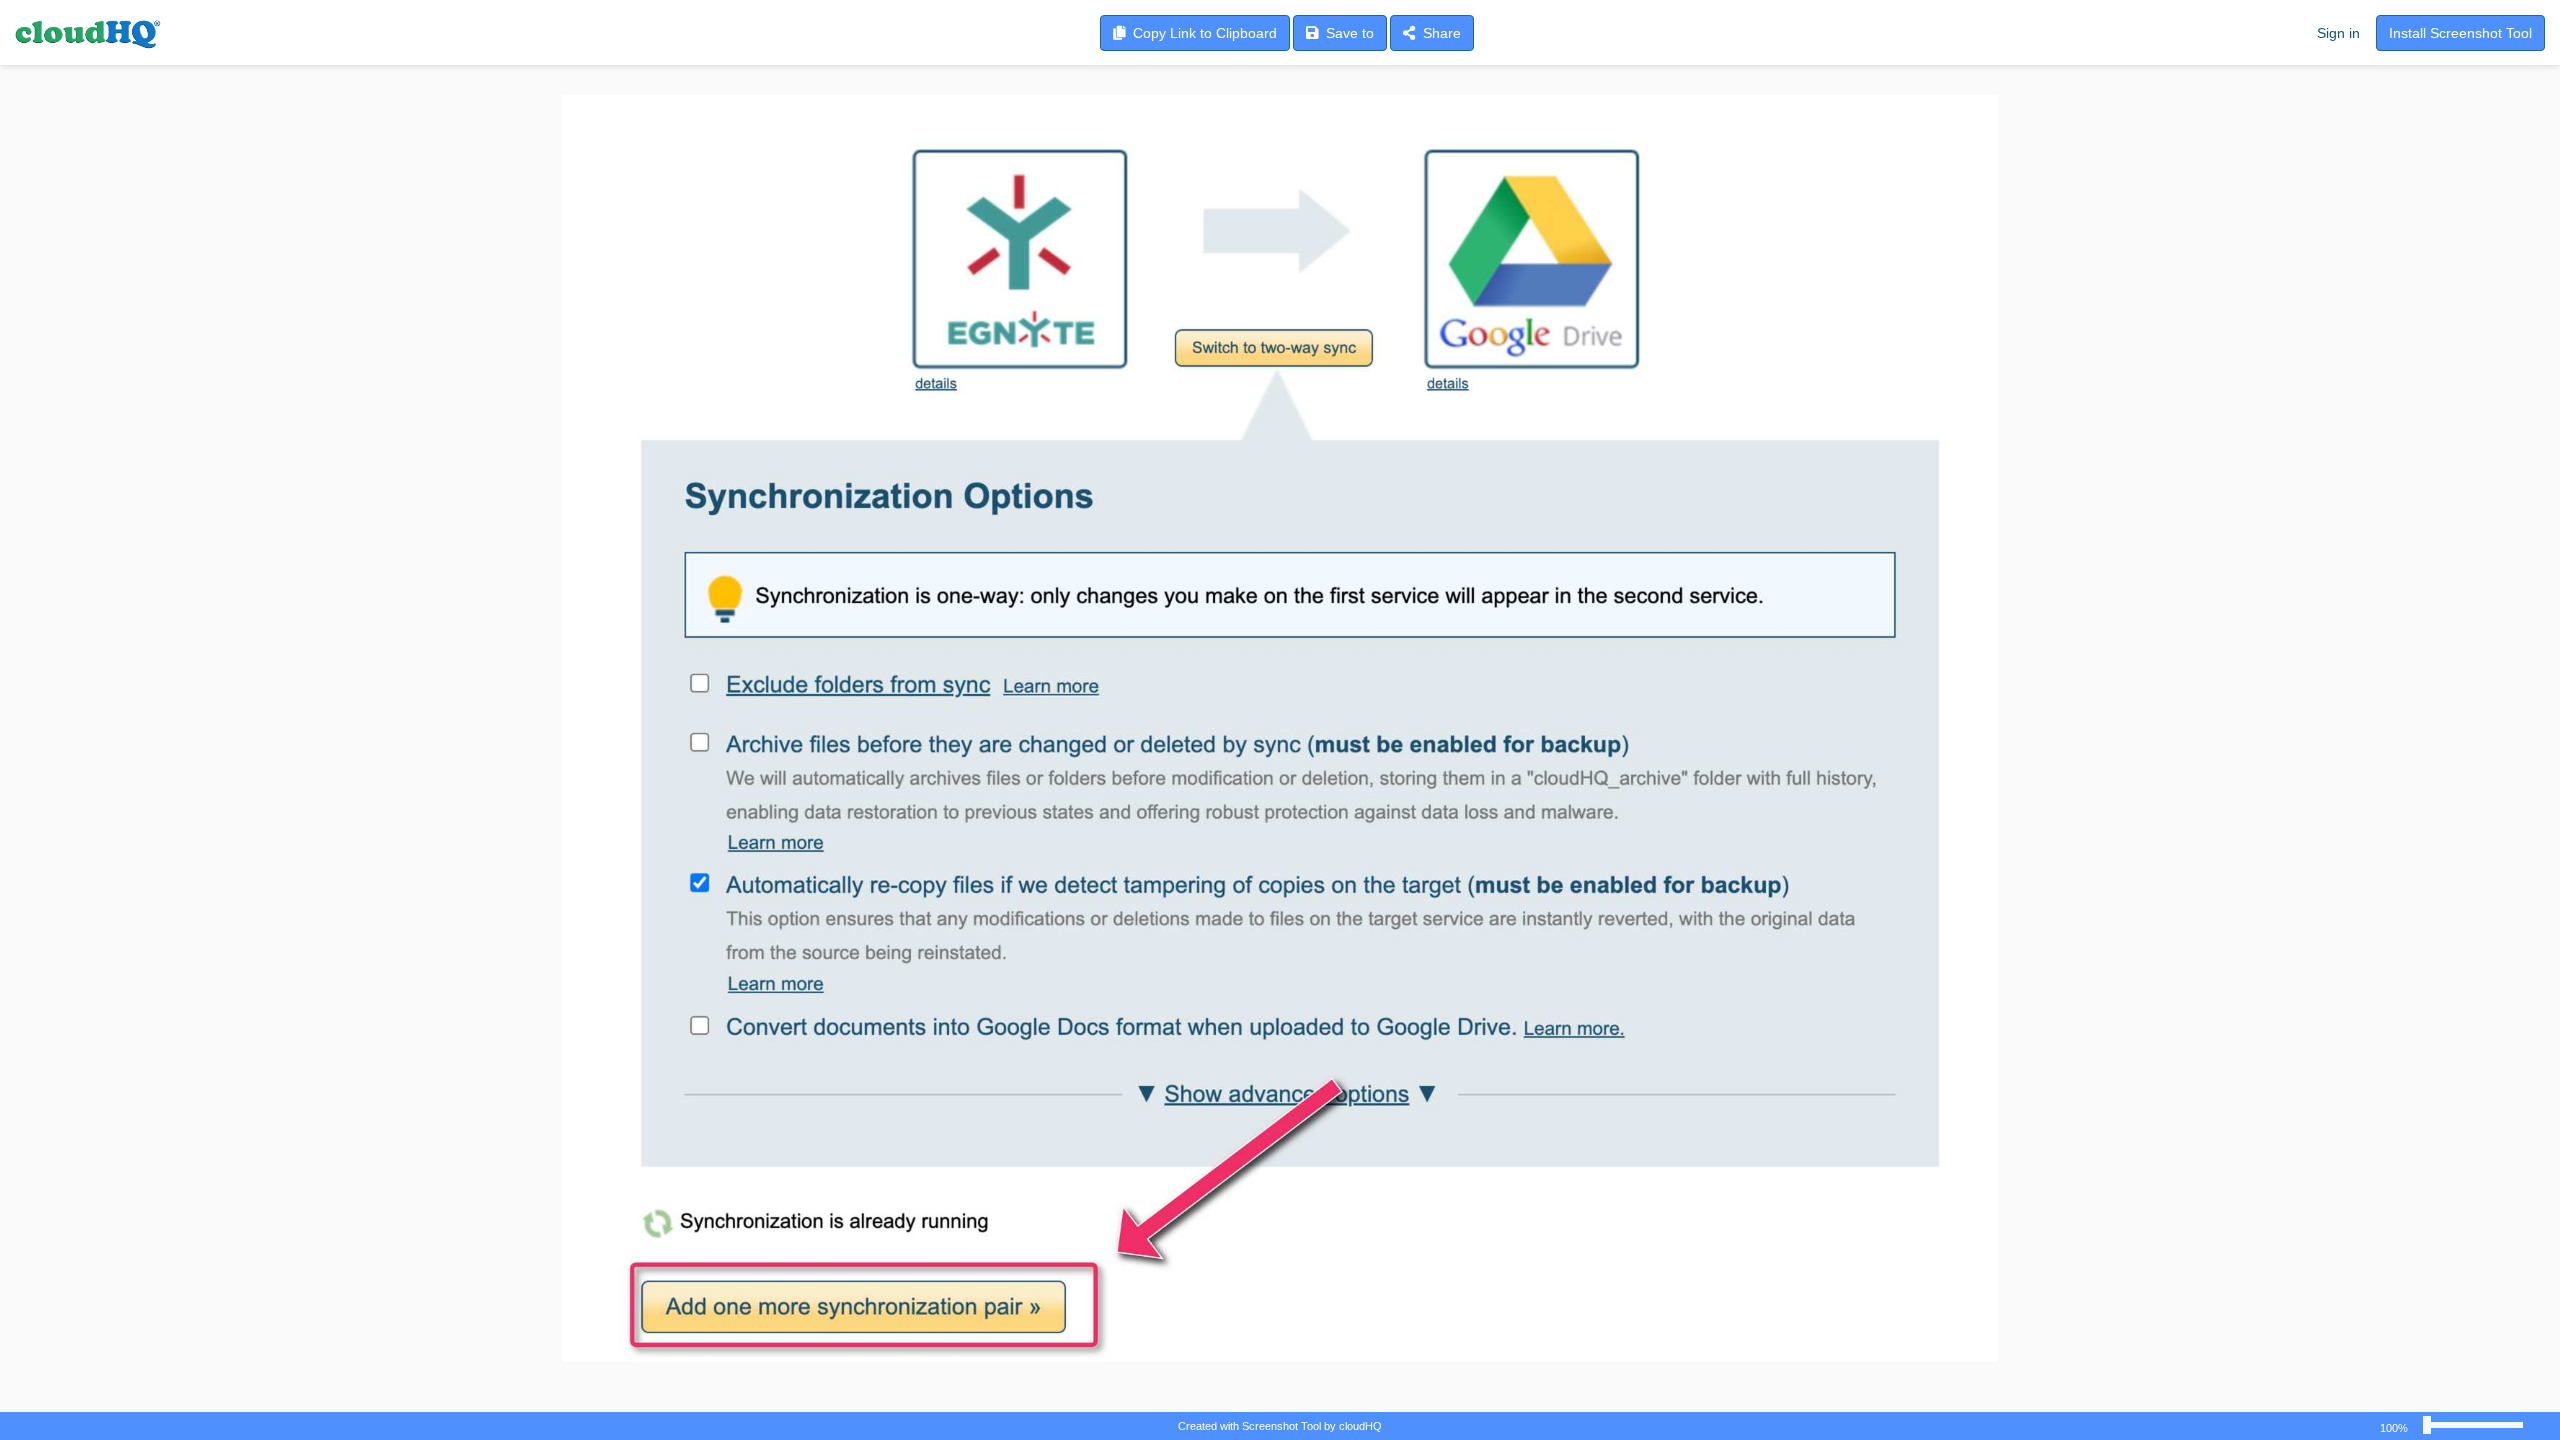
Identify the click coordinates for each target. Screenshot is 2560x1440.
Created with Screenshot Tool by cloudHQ (1280, 1426)
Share (1438, 33)
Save (1346, 33)
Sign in (2338, 33)
